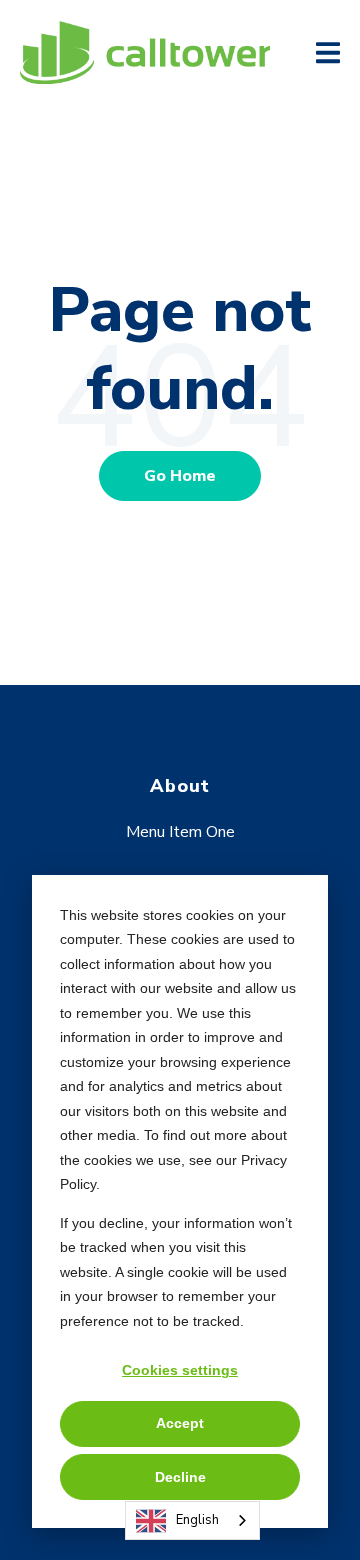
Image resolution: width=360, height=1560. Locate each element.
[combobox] (192, 1520)
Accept (180, 1423)
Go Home (180, 476)
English (197, 1520)
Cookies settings (180, 1370)
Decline (180, 1477)
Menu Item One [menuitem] (180, 832)
